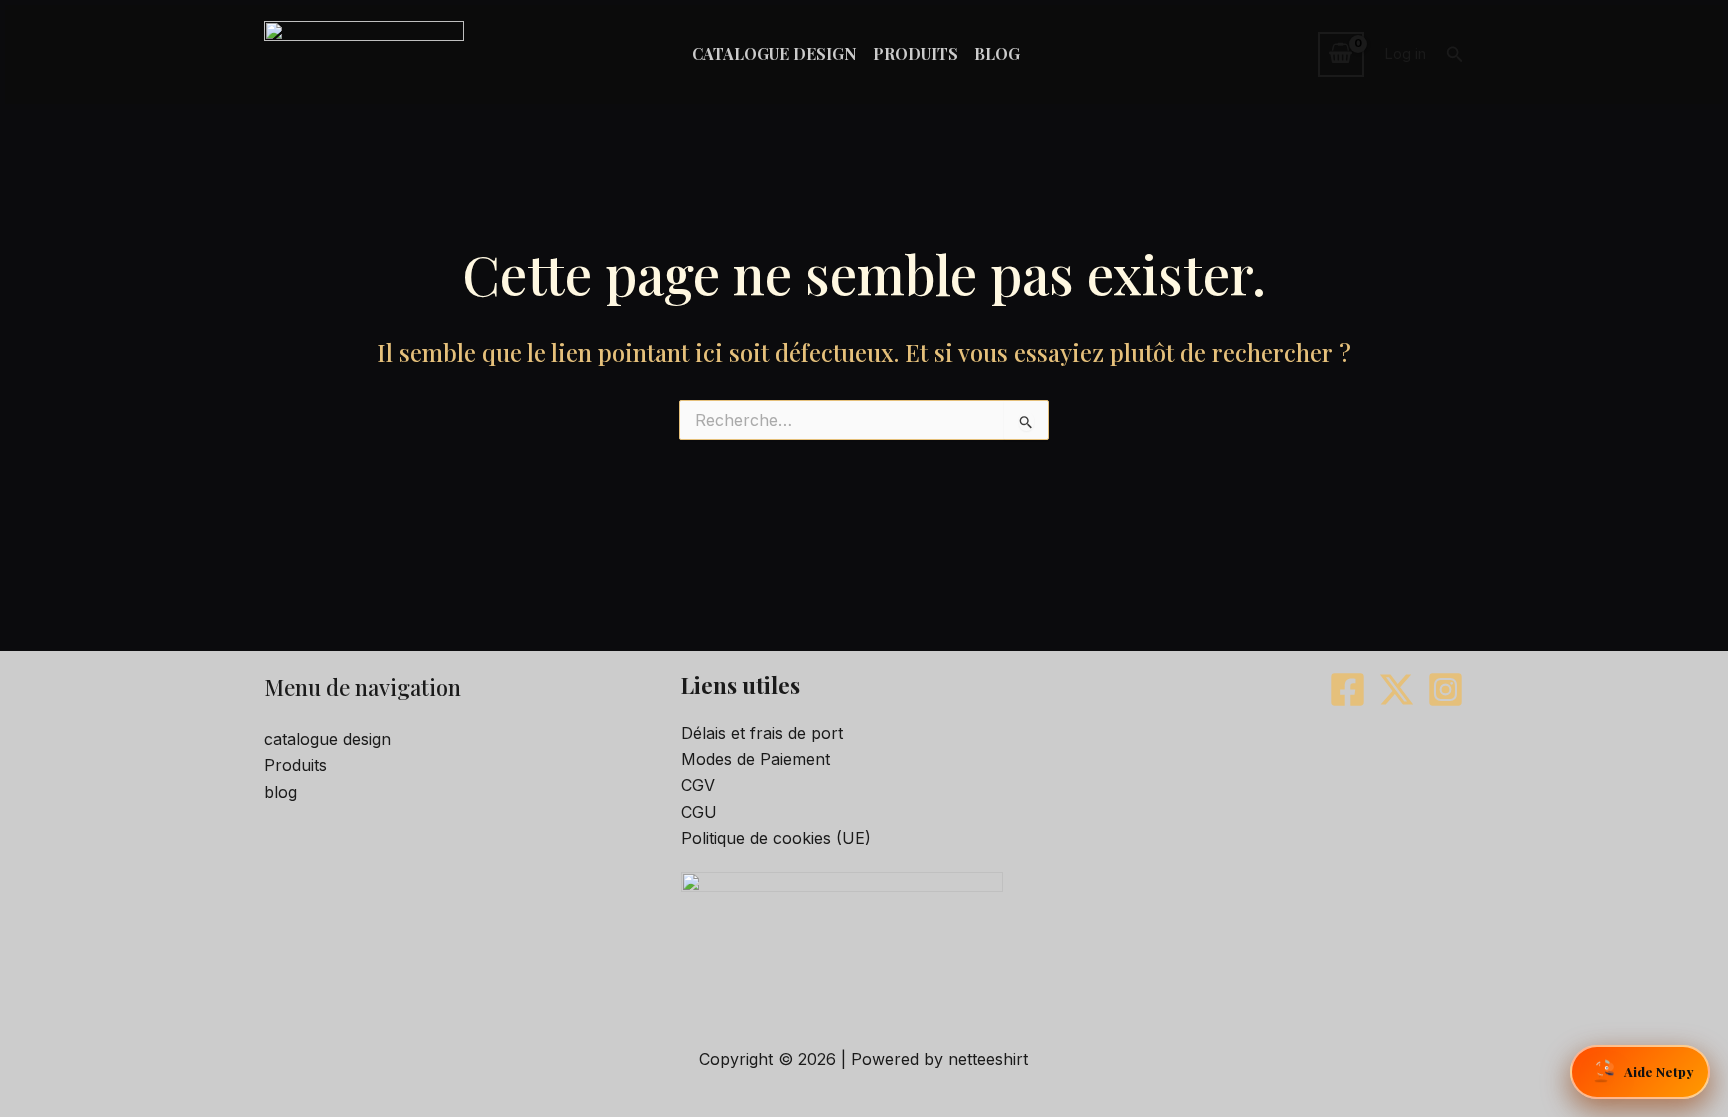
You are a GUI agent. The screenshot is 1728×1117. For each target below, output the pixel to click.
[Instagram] (1445, 689)
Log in (1405, 53)
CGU (699, 812)
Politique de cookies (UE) (776, 838)
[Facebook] (1347, 689)
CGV (698, 785)
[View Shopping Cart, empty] (1341, 54)
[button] (1455, 54)
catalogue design (327, 739)
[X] (1396, 689)
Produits (295, 765)
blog (280, 792)
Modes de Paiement (755, 759)
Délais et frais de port (762, 733)
